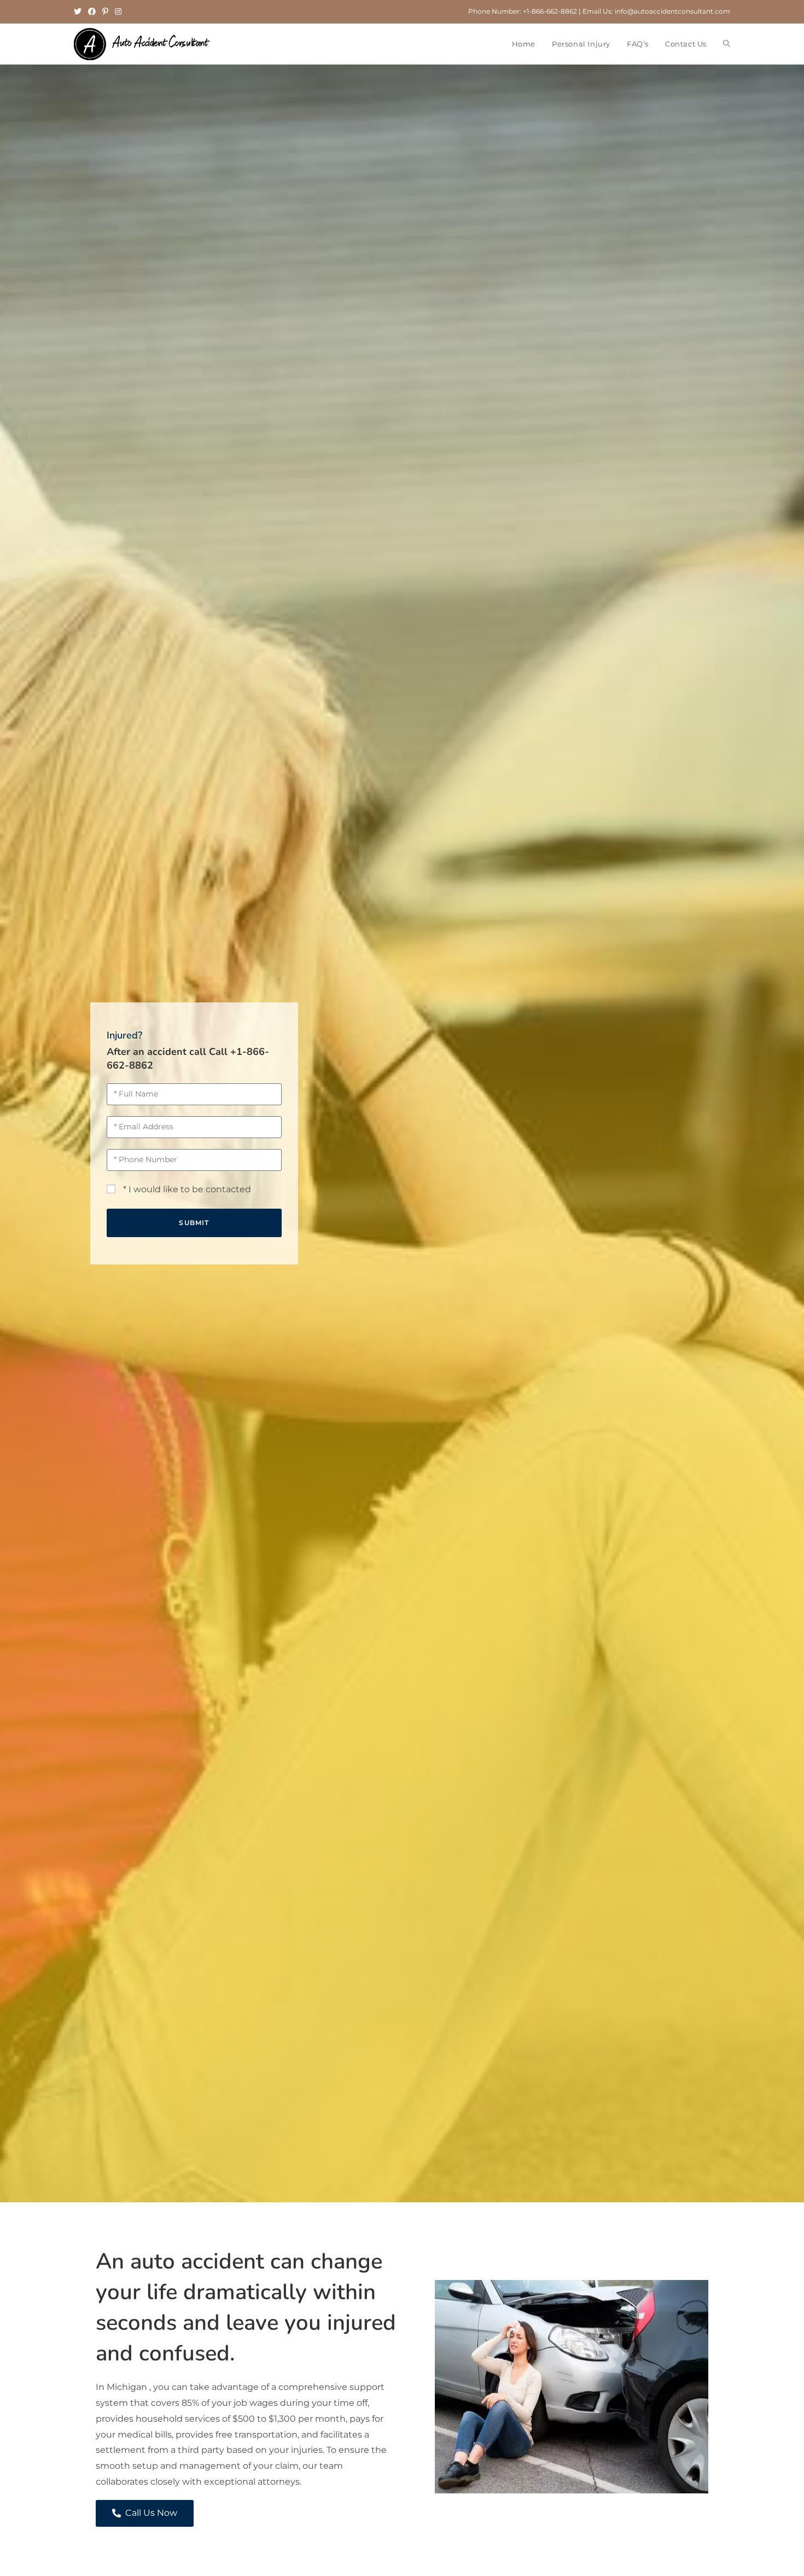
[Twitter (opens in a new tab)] (79, 11)
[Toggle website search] (727, 44)
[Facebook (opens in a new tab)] (92, 11)
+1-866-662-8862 (550, 11)
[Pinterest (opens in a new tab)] (105, 11)
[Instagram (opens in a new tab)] (118, 11)
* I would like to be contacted (187, 1189)
